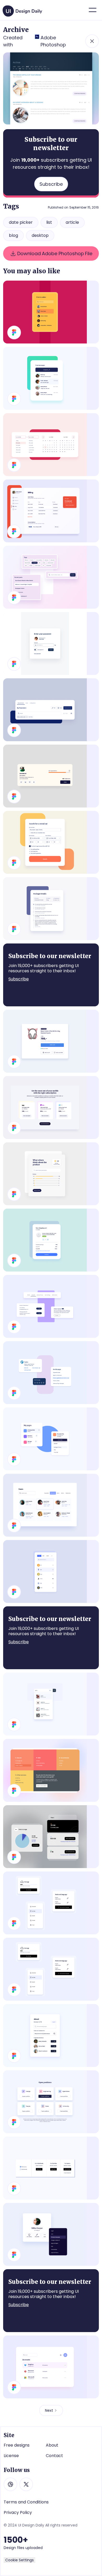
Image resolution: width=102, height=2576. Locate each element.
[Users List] (51, 1505)
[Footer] (51, 1770)
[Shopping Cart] (51, 1240)
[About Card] (51, 2035)
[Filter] (51, 312)
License (11, 2456)
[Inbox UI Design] (51, 378)
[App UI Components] (51, 1969)
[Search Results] (51, 1704)
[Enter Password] (51, 643)
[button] (93, 10)
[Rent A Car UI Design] (51, 842)
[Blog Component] (51, 577)
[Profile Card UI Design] (51, 2234)
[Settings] (51, 1306)
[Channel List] (51, 1837)
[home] (23, 9)
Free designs (17, 2445)
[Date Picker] (51, 445)
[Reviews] (51, 1174)
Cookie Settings (19, 2560)
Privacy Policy (18, 2513)
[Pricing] (51, 2168)
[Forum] (51, 1903)
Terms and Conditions (26, 2502)
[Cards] (51, 1373)
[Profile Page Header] (51, 776)
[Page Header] (51, 710)
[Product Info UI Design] (51, 1041)
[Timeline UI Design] (51, 909)
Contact (54, 2456)
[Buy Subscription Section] (51, 1107)
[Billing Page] (51, 511)
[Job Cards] (51, 2102)
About (52, 2445)
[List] (51, 2367)
